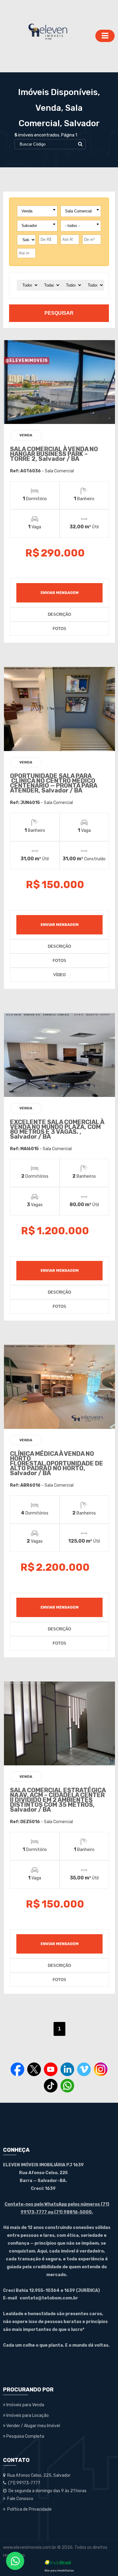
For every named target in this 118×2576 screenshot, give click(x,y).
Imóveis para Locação (27, 2415)
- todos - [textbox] (72, 226)
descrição (59, 614)
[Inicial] (48, 36)
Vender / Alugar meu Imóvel (33, 2426)
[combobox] (37, 211)
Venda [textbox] (27, 211)
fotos (59, 629)
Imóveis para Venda (25, 2405)
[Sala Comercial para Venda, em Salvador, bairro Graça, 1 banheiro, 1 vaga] (60, 709)
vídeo (59, 975)
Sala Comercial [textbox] (78, 211)
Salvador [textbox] (29, 226)
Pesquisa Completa (25, 2436)
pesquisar (59, 313)
